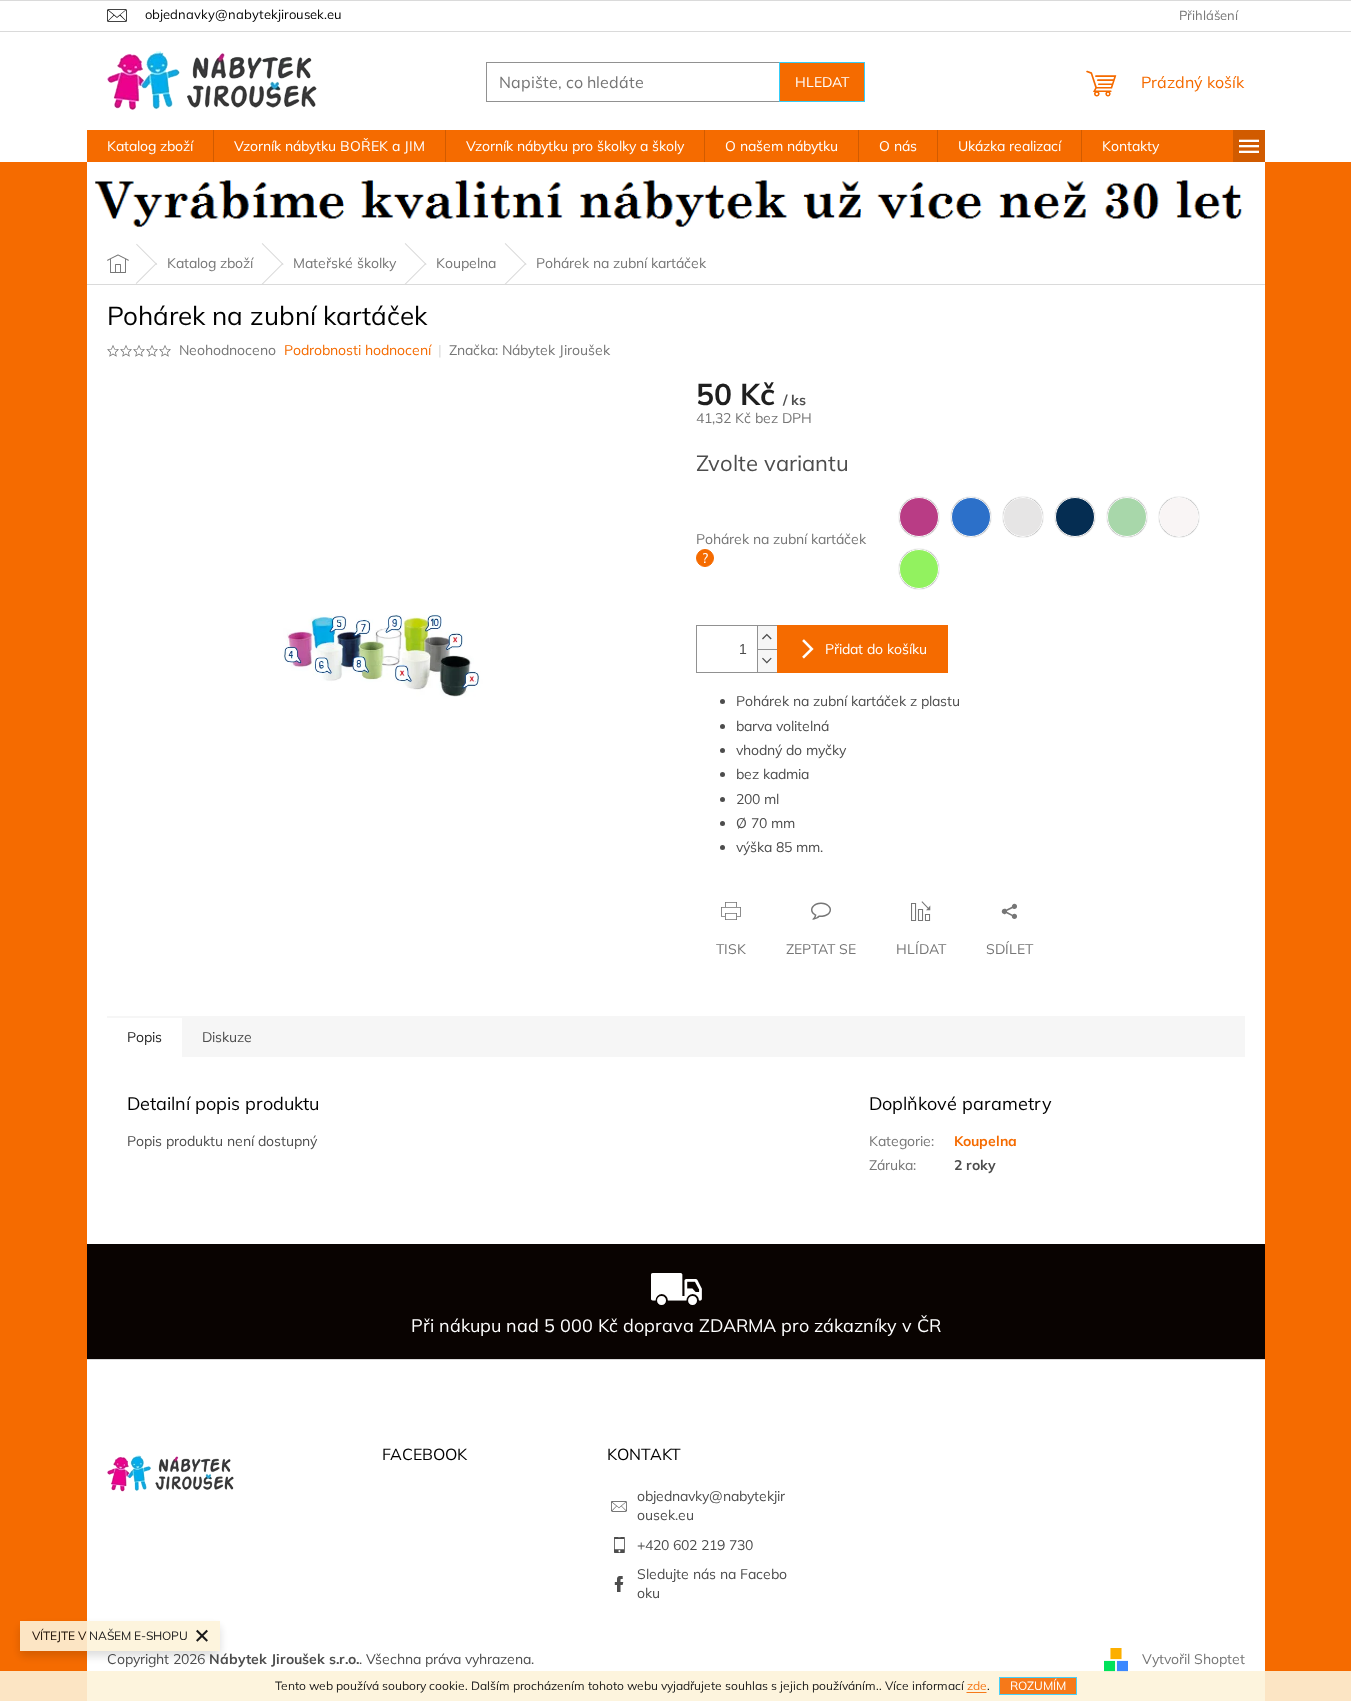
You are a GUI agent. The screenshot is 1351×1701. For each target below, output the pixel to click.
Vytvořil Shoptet (1193, 1659)
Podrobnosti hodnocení (357, 350)
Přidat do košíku (876, 649)
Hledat (822, 82)
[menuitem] (150, 146)
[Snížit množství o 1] (767, 660)
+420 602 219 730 (695, 1545)
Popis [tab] (144, 1037)
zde (977, 1685)
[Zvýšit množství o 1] (767, 637)
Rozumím (1038, 1685)
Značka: (529, 350)
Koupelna (985, 1141)
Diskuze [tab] (227, 1037)
